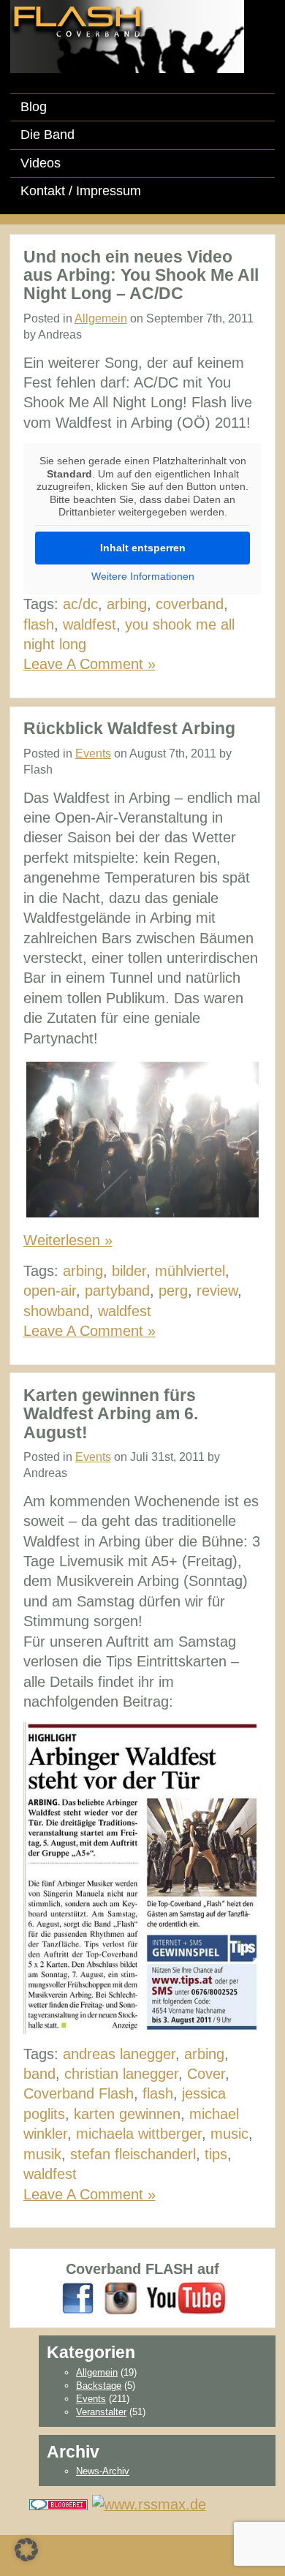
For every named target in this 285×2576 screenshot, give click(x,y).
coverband (190, 604)
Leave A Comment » (90, 664)
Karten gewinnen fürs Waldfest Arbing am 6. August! (111, 1414)
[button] (26, 2550)
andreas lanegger (119, 2054)
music (229, 2134)
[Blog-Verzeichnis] (58, 2504)
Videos (41, 163)
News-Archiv (103, 2471)
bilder (129, 1271)
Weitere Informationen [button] (143, 576)
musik (42, 2154)
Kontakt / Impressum (81, 191)
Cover (206, 2074)
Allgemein (101, 318)
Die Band (47, 135)
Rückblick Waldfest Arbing (129, 728)
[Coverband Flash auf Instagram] (121, 2297)
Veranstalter (101, 2412)
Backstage (99, 2386)
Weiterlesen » (68, 1240)
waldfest (90, 624)
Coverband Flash (79, 2093)
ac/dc (80, 604)
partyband (117, 1291)
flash (39, 624)
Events (93, 753)
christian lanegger (121, 2074)
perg (173, 1291)
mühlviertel (190, 1271)
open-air (50, 1291)
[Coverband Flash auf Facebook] (78, 2297)
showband (56, 1311)
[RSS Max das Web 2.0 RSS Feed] (149, 2504)
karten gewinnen (127, 2114)
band (39, 2074)
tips (216, 2154)
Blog (34, 107)
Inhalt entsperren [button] (143, 548)
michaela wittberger (139, 2134)
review (217, 1291)
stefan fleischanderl (133, 2154)
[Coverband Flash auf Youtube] (186, 2297)
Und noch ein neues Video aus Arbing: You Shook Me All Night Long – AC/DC (141, 275)
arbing (127, 604)
